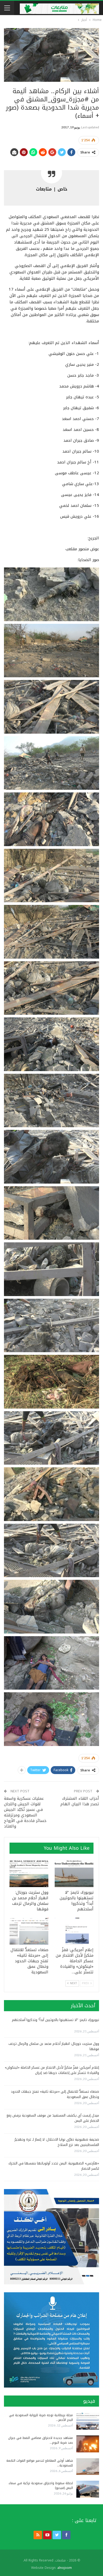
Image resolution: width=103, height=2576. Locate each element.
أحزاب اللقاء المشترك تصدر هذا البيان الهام (80, 1801)
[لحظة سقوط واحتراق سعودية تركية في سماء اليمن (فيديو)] (88, 2489)
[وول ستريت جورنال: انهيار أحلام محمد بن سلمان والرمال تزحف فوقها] (29, 1873)
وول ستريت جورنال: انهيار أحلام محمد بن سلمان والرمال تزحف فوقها (54, 2046)
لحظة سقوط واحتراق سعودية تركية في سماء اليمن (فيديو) (41, 2485)
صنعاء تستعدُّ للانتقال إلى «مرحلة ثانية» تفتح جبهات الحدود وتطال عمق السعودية (55, 2094)
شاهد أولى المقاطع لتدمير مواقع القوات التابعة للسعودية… (40, 2463)
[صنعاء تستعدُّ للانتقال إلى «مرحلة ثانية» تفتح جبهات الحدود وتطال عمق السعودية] (29, 1931)
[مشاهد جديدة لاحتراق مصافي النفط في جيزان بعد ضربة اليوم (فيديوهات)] (88, 2444)
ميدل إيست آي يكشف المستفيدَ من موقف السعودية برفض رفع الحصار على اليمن (53, 2118)
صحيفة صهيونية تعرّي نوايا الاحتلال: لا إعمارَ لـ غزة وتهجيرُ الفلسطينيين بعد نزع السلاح (57, 2142)
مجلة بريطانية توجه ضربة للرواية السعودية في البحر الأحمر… (41, 2417)
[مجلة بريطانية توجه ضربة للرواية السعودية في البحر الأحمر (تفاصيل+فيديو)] (88, 2421)
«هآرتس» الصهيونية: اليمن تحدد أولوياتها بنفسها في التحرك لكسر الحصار (54, 2166)
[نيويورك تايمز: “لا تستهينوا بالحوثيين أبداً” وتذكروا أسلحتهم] (74, 1873)
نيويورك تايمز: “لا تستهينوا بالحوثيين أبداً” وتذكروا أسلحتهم (55, 2020)
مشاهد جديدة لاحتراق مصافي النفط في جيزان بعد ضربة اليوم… (41, 2440)
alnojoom (65, 2568)
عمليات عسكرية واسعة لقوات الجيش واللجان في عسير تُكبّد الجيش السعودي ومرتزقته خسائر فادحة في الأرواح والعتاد (25, 1812)
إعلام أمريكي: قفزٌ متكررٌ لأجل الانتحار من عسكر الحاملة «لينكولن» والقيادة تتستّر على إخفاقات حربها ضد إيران (52, 2070)
